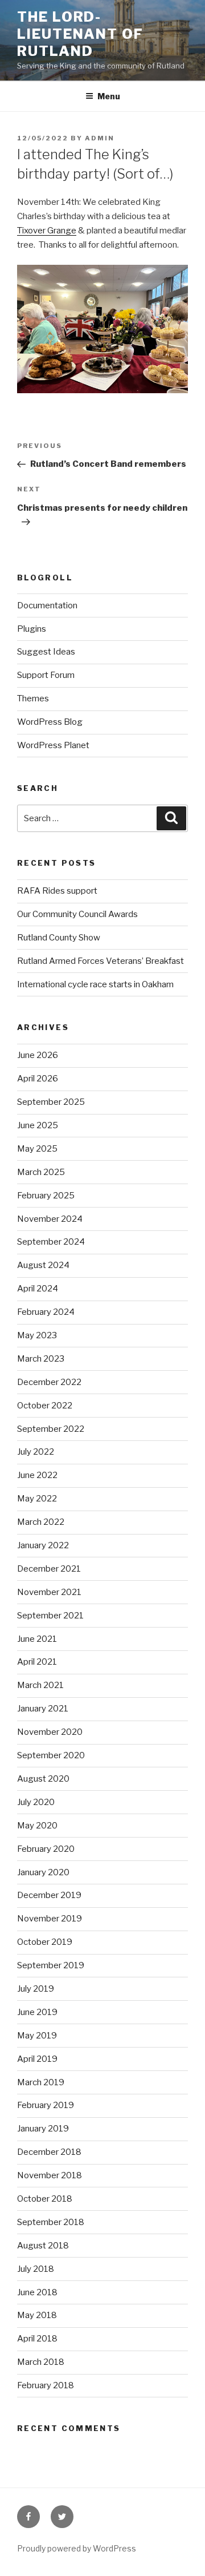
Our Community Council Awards (77, 914)
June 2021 (37, 1639)
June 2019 (37, 2012)
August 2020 (43, 1779)
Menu (109, 96)
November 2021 (49, 1592)
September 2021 (50, 1616)
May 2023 (37, 1335)
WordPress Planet (53, 745)
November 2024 (50, 1219)
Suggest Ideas (46, 652)
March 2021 (40, 1685)
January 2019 (43, 2129)
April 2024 (38, 1289)
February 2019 (46, 2105)
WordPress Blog (50, 722)
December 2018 (49, 2152)
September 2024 (51, 1242)
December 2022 (49, 1382)
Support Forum (46, 675)
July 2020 (36, 1802)
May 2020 (37, 1826)
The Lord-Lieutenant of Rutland (80, 34)
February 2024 (46, 1312)
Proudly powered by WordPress (77, 2548)
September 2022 (51, 1429)
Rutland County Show (59, 938)
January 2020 (43, 1872)
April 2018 (37, 2339)
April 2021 (37, 1662)
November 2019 (50, 1919)
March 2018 (41, 2362)
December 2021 (49, 1569)
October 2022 (45, 1406)
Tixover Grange (47, 231)
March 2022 (41, 1522)
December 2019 (49, 1895)
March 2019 (41, 2082)
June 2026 (38, 1055)
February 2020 (46, 1849)
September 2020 (51, 1755)
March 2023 (41, 1359)
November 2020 (50, 1732)
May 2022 (37, 1499)
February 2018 (46, 2385)
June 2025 (38, 1125)
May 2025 (37, 1149)
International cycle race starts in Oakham (95, 984)
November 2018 (50, 2175)
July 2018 (36, 2269)
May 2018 (37, 2315)
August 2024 (43, 1265)
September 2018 (51, 2222)
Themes (33, 698)
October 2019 (45, 1942)
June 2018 (37, 2292)
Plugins (32, 629)
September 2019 (51, 1965)
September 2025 (51, 1102)
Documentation (47, 605)
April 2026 (38, 1079)
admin (100, 138)
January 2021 (43, 1709)
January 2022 (43, 1545)
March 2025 (41, 1172)
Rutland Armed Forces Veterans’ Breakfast (101, 961)
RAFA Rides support (57, 891)
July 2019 (36, 1989)
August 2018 (43, 2246)
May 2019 (37, 2036)
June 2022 (37, 1475)
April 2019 (37, 2059)
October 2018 (45, 2199)
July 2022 (36, 1452)
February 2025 (46, 1196)
